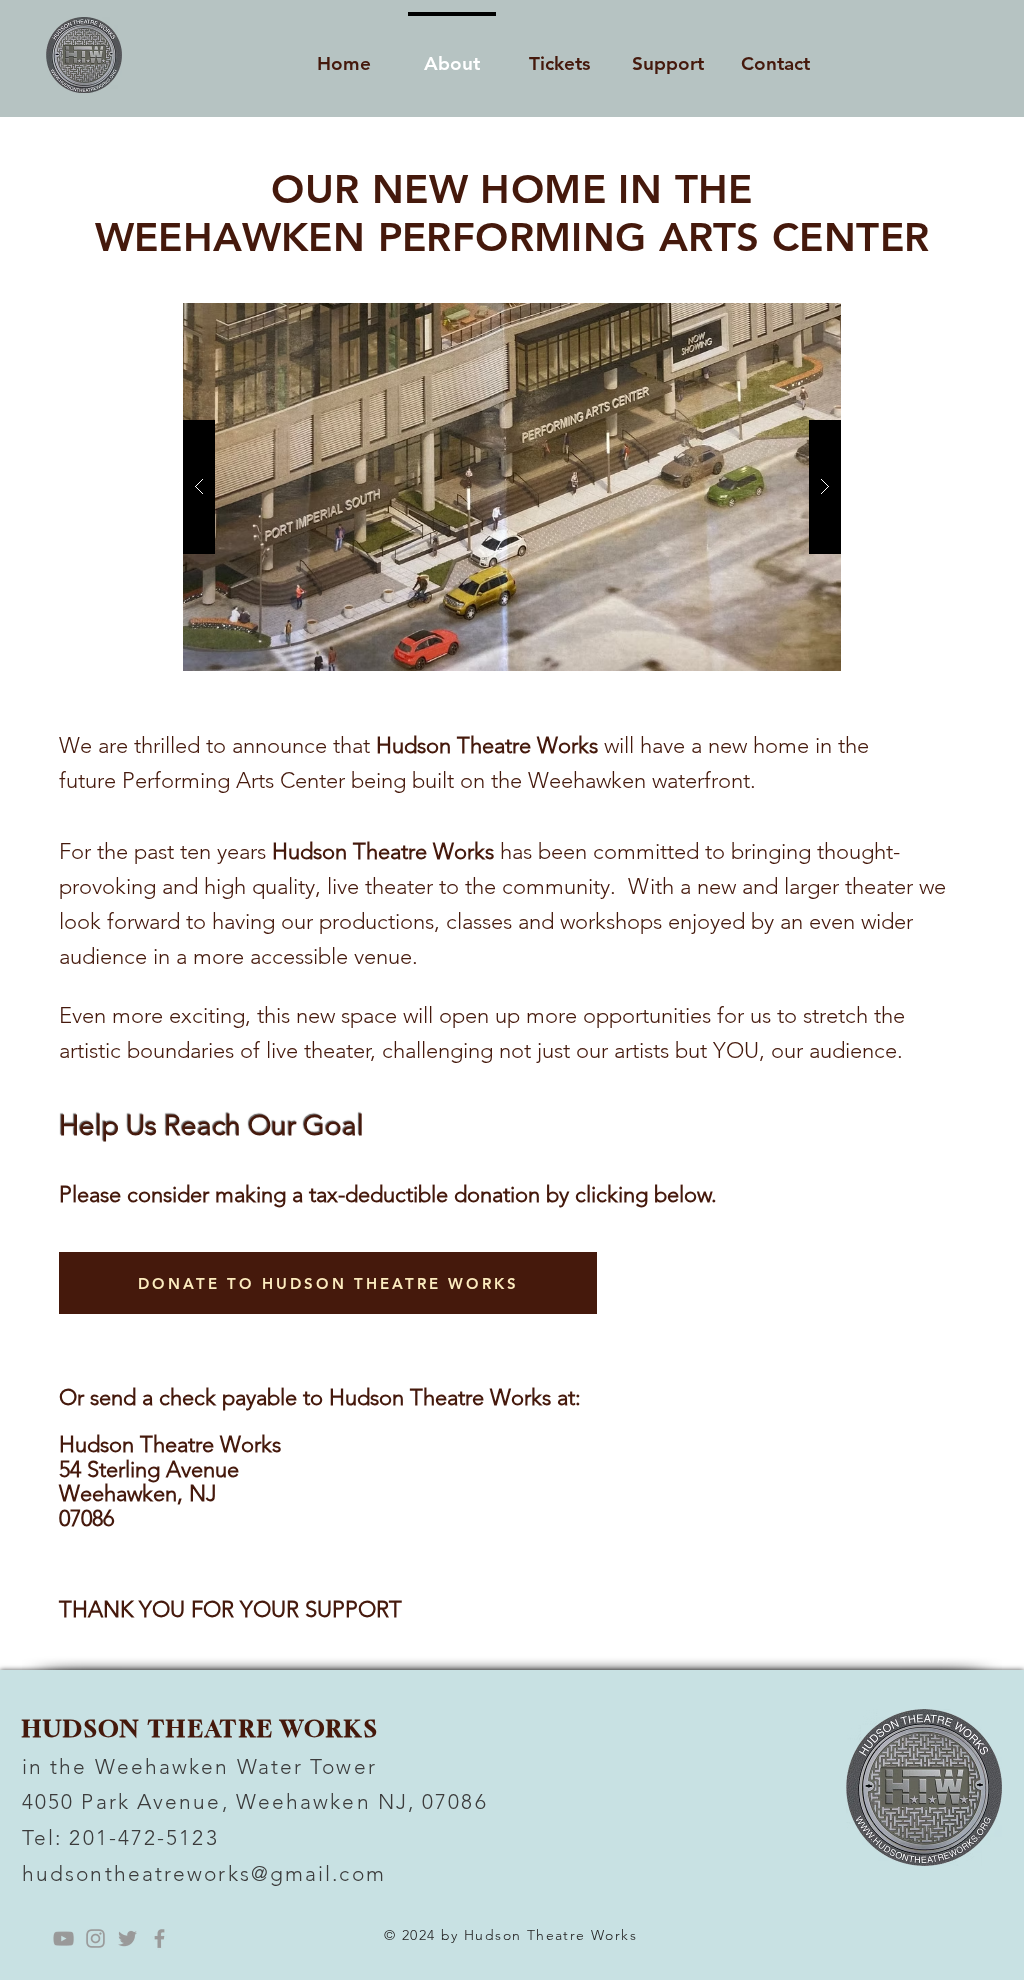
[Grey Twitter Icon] (127, 1938)
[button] (512, 487)
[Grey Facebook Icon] (159, 1938)
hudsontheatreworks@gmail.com (204, 1873)
